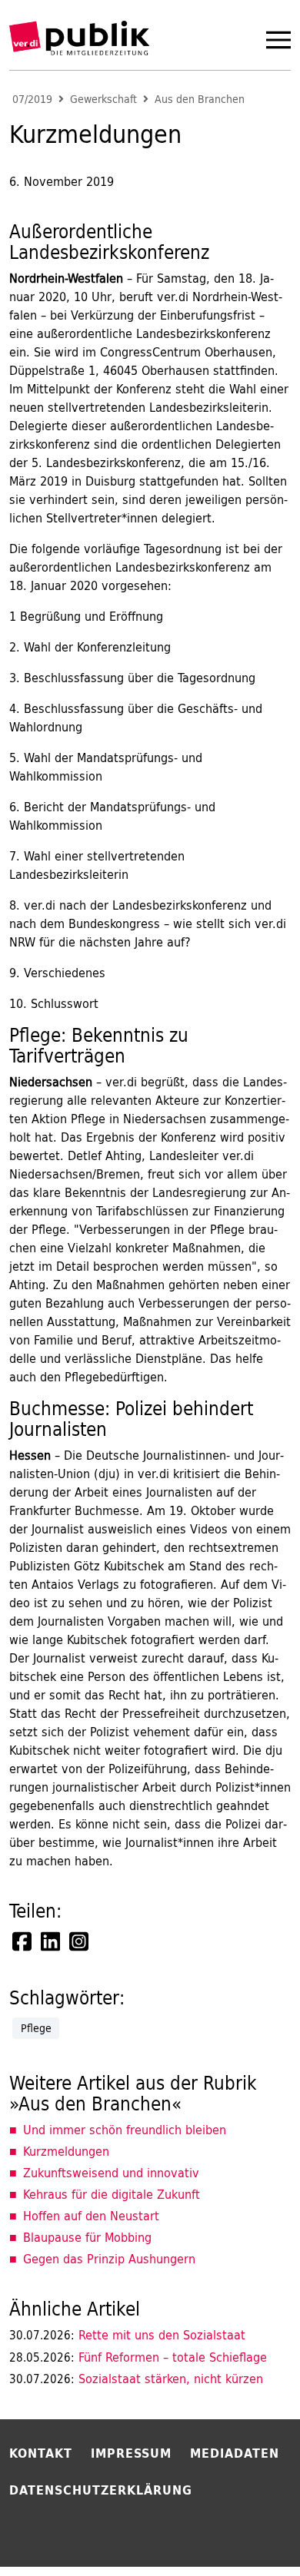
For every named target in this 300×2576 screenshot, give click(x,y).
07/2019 (32, 99)
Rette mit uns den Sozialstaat (127, 2335)
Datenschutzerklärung (101, 2490)
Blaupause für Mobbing (87, 2237)
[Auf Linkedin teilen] (52, 1941)
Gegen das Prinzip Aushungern (109, 2259)
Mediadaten (235, 2453)
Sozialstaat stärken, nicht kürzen (136, 2379)
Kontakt (41, 2453)
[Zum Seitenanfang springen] (248, 2533)
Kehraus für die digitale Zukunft (112, 2194)
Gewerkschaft (103, 99)
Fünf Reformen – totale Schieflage (138, 2357)
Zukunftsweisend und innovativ (111, 2173)
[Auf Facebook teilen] (23, 1941)
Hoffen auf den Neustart (91, 2216)
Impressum (131, 2453)
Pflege (36, 2028)
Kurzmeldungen (66, 2151)
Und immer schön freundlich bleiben (125, 2130)
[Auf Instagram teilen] (80, 1941)
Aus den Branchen (200, 99)
